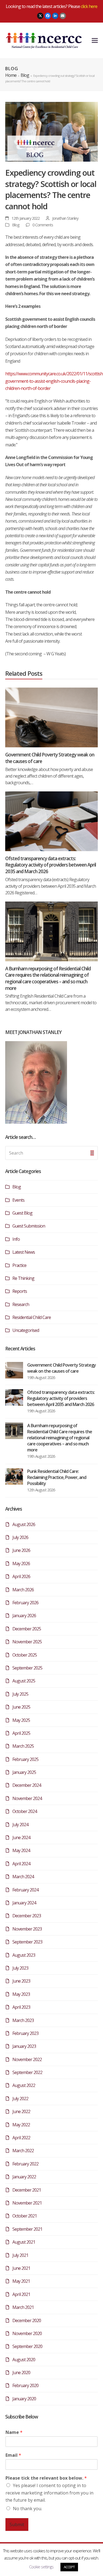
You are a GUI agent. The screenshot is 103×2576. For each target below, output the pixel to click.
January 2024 (24, 1903)
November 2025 (27, 1642)
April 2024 (21, 1864)
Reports (20, 1291)
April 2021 (21, 2294)
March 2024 (23, 1877)
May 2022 (21, 2125)
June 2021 (21, 2268)
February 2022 (25, 2164)
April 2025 (21, 1733)
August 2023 (24, 1955)
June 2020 (21, 2373)
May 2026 (21, 1563)
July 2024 (20, 1825)
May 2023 (21, 1994)
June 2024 (21, 1837)
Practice (19, 1265)
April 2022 (21, 2138)
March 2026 (23, 1590)
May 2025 (21, 1720)
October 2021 (25, 2216)
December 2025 (27, 1629)
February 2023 (25, 2033)
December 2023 (27, 1916)
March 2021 (23, 2307)
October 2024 (25, 1811)
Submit (17, 2525)
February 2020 (25, 2385)
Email (13, 2455)
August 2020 (24, 2360)
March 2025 (23, 1746)
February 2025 (25, 1759)
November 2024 (27, 1798)
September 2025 (27, 1668)
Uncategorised (26, 1330)
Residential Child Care (32, 1317)
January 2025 (24, 1772)
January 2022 (24, 2177)
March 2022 (23, 2151)
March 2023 (23, 2020)
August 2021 (24, 2242)
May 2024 (21, 1850)
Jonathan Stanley (65, 218)
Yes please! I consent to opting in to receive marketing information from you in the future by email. (49, 2493)
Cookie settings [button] (41, 2567)
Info (16, 1239)
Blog (16, 225)
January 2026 (24, 1616)
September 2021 (27, 2229)
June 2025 (21, 1707)
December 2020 (27, 2320)
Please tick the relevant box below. (46, 2478)
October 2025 (25, 1655)
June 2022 (21, 2111)
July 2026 (20, 1537)
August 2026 (24, 1524)
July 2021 (20, 2255)
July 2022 (20, 2099)
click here (89, 6)
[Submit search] (92, 1153)
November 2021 (27, 2203)
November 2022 (27, 2059)
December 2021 (27, 2190)
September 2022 (27, 2072)
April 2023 (21, 2007)
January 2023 (24, 2046)
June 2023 (21, 1981)
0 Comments (43, 225)
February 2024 (25, 1890)
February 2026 (25, 1603)
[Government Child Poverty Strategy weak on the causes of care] (52, 717)
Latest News (24, 1252)
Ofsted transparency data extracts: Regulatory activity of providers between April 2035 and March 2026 (51, 865)
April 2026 (21, 1576)
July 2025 (20, 1694)
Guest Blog (22, 1213)
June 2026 (21, 1550)
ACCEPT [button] (69, 2567)
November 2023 (27, 1929)
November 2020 (27, 2333)
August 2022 (24, 2085)
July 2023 (20, 1968)
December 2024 (27, 1785)
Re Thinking (23, 1278)
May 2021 (21, 2281)
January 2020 (24, 2399)
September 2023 (27, 1942)
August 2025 (24, 1681)
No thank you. (27, 2509)
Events (18, 1200)
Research (21, 1304)
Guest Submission (29, 1226)
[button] (95, 40)
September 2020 (27, 2346)
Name (14, 2432)
